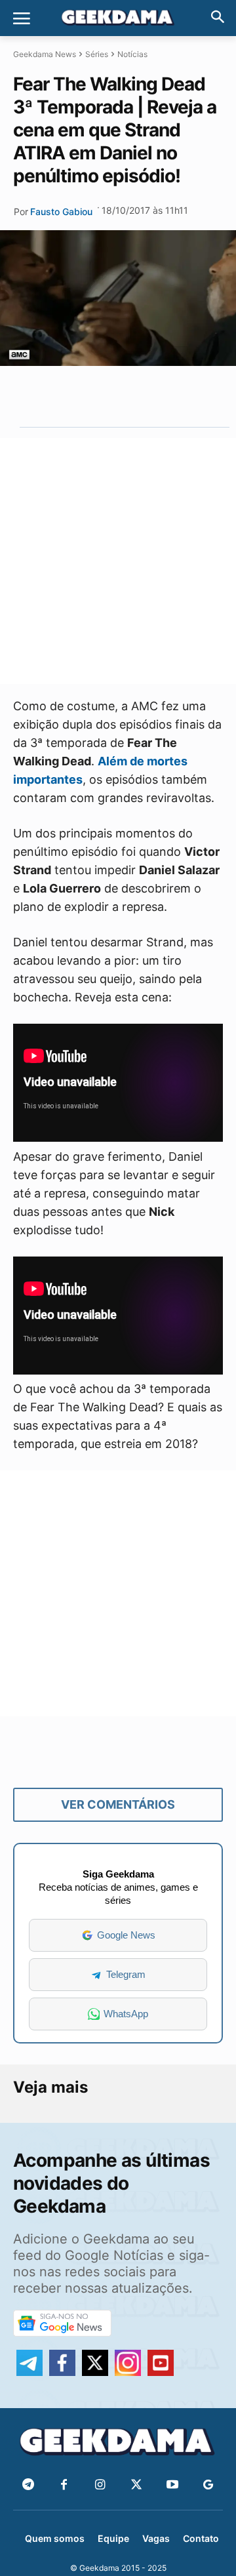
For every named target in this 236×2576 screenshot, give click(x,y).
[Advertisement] (118, 561)
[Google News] (208, 2485)
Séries (97, 54)
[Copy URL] (176, 396)
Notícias (132, 54)
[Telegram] (146, 396)
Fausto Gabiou (61, 211)
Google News (126, 1935)
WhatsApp (126, 2014)
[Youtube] (172, 2485)
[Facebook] (64, 2485)
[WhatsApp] (115, 396)
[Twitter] (136, 2485)
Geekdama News (45, 54)
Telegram (126, 1974)
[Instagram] (100, 2485)
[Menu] (22, 18)
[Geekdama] (118, 19)
